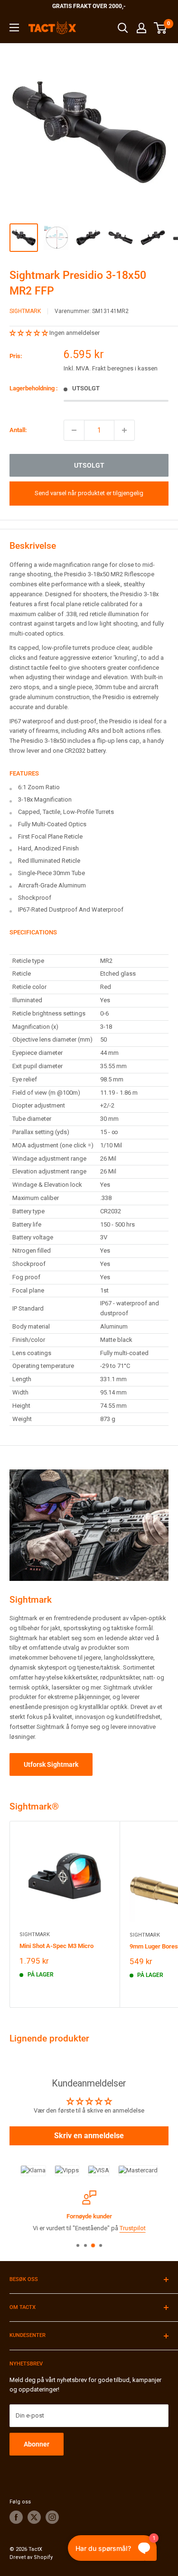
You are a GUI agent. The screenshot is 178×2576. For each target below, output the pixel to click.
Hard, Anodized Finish (48, 848)
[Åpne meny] (14, 28)
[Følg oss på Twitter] (34, 2517)
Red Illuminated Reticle (49, 861)
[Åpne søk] (123, 28)
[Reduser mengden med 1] (74, 430)
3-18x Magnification (45, 799)
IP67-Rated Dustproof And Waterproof (71, 909)
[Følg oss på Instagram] (52, 2517)
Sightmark (25, 311)
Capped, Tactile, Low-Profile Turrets (66, 812)
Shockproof (35, 898)
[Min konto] (141, 28)
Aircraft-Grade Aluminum (52, 885)
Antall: (18, 430)
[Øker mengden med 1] (124, 430)
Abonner (37, 2444)
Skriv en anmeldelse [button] (89, 2136)
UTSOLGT (89, 465)
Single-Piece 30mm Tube (52, 873)
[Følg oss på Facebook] (16, 2517)
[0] (161, 28)
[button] (29, 333)
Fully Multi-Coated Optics (52, 824)
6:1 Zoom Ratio (39, 787)
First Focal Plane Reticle (50, 836)
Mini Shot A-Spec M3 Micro (56, 1946)
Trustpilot (133, 2228)
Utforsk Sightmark (51, 1764)
